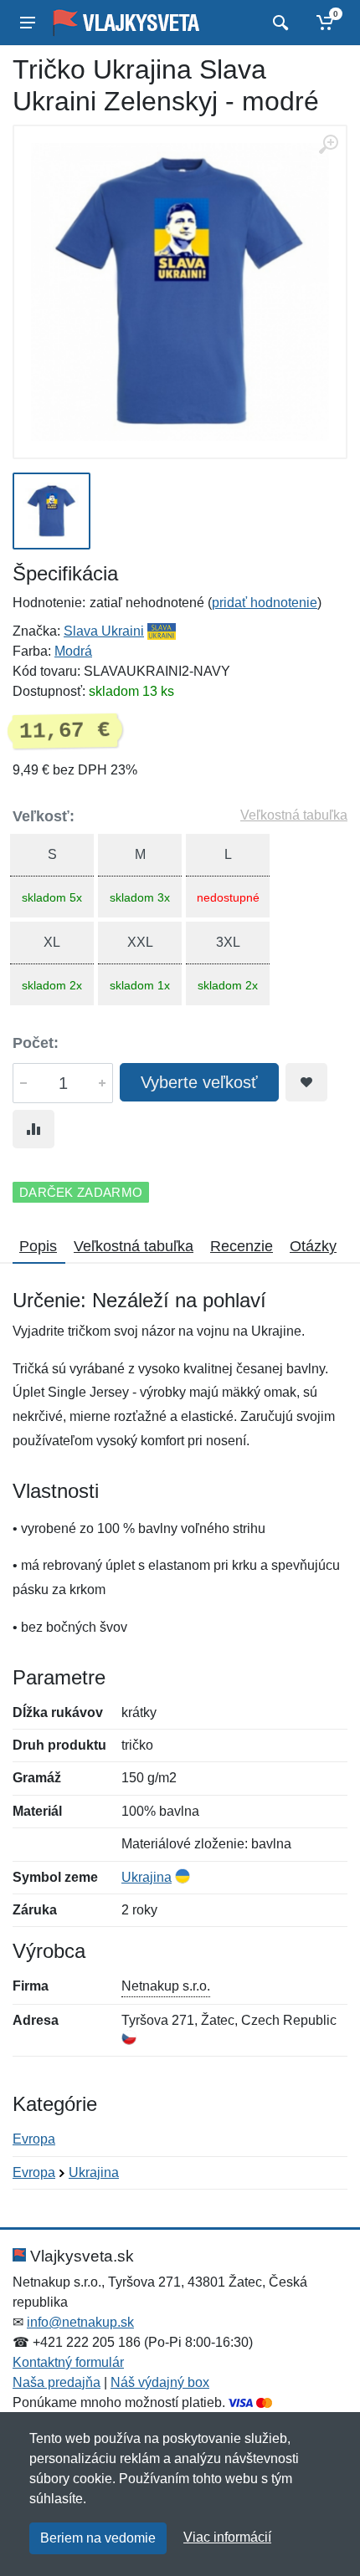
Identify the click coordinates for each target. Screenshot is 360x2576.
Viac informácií (227, 2537)
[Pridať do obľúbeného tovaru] (306, 1082)
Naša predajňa (57, 2382)
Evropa (34, 2139)
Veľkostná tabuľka (294, 815)
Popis (38, 1246)
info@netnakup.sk (80, 2322)
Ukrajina (147, 1877)
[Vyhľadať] (278, 23)
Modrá (73, 651)
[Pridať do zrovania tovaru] (33, 1129)
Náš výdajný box (160, 2382)
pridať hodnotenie (265, 603)
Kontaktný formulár (68, 2362)
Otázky (313, 1246)
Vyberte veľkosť (199, 1082)
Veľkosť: (44, 816)
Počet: (36, 1043)
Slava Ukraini (104, 631)
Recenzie (242, 1246)
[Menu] (28, 23)
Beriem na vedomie (98, 2538)
